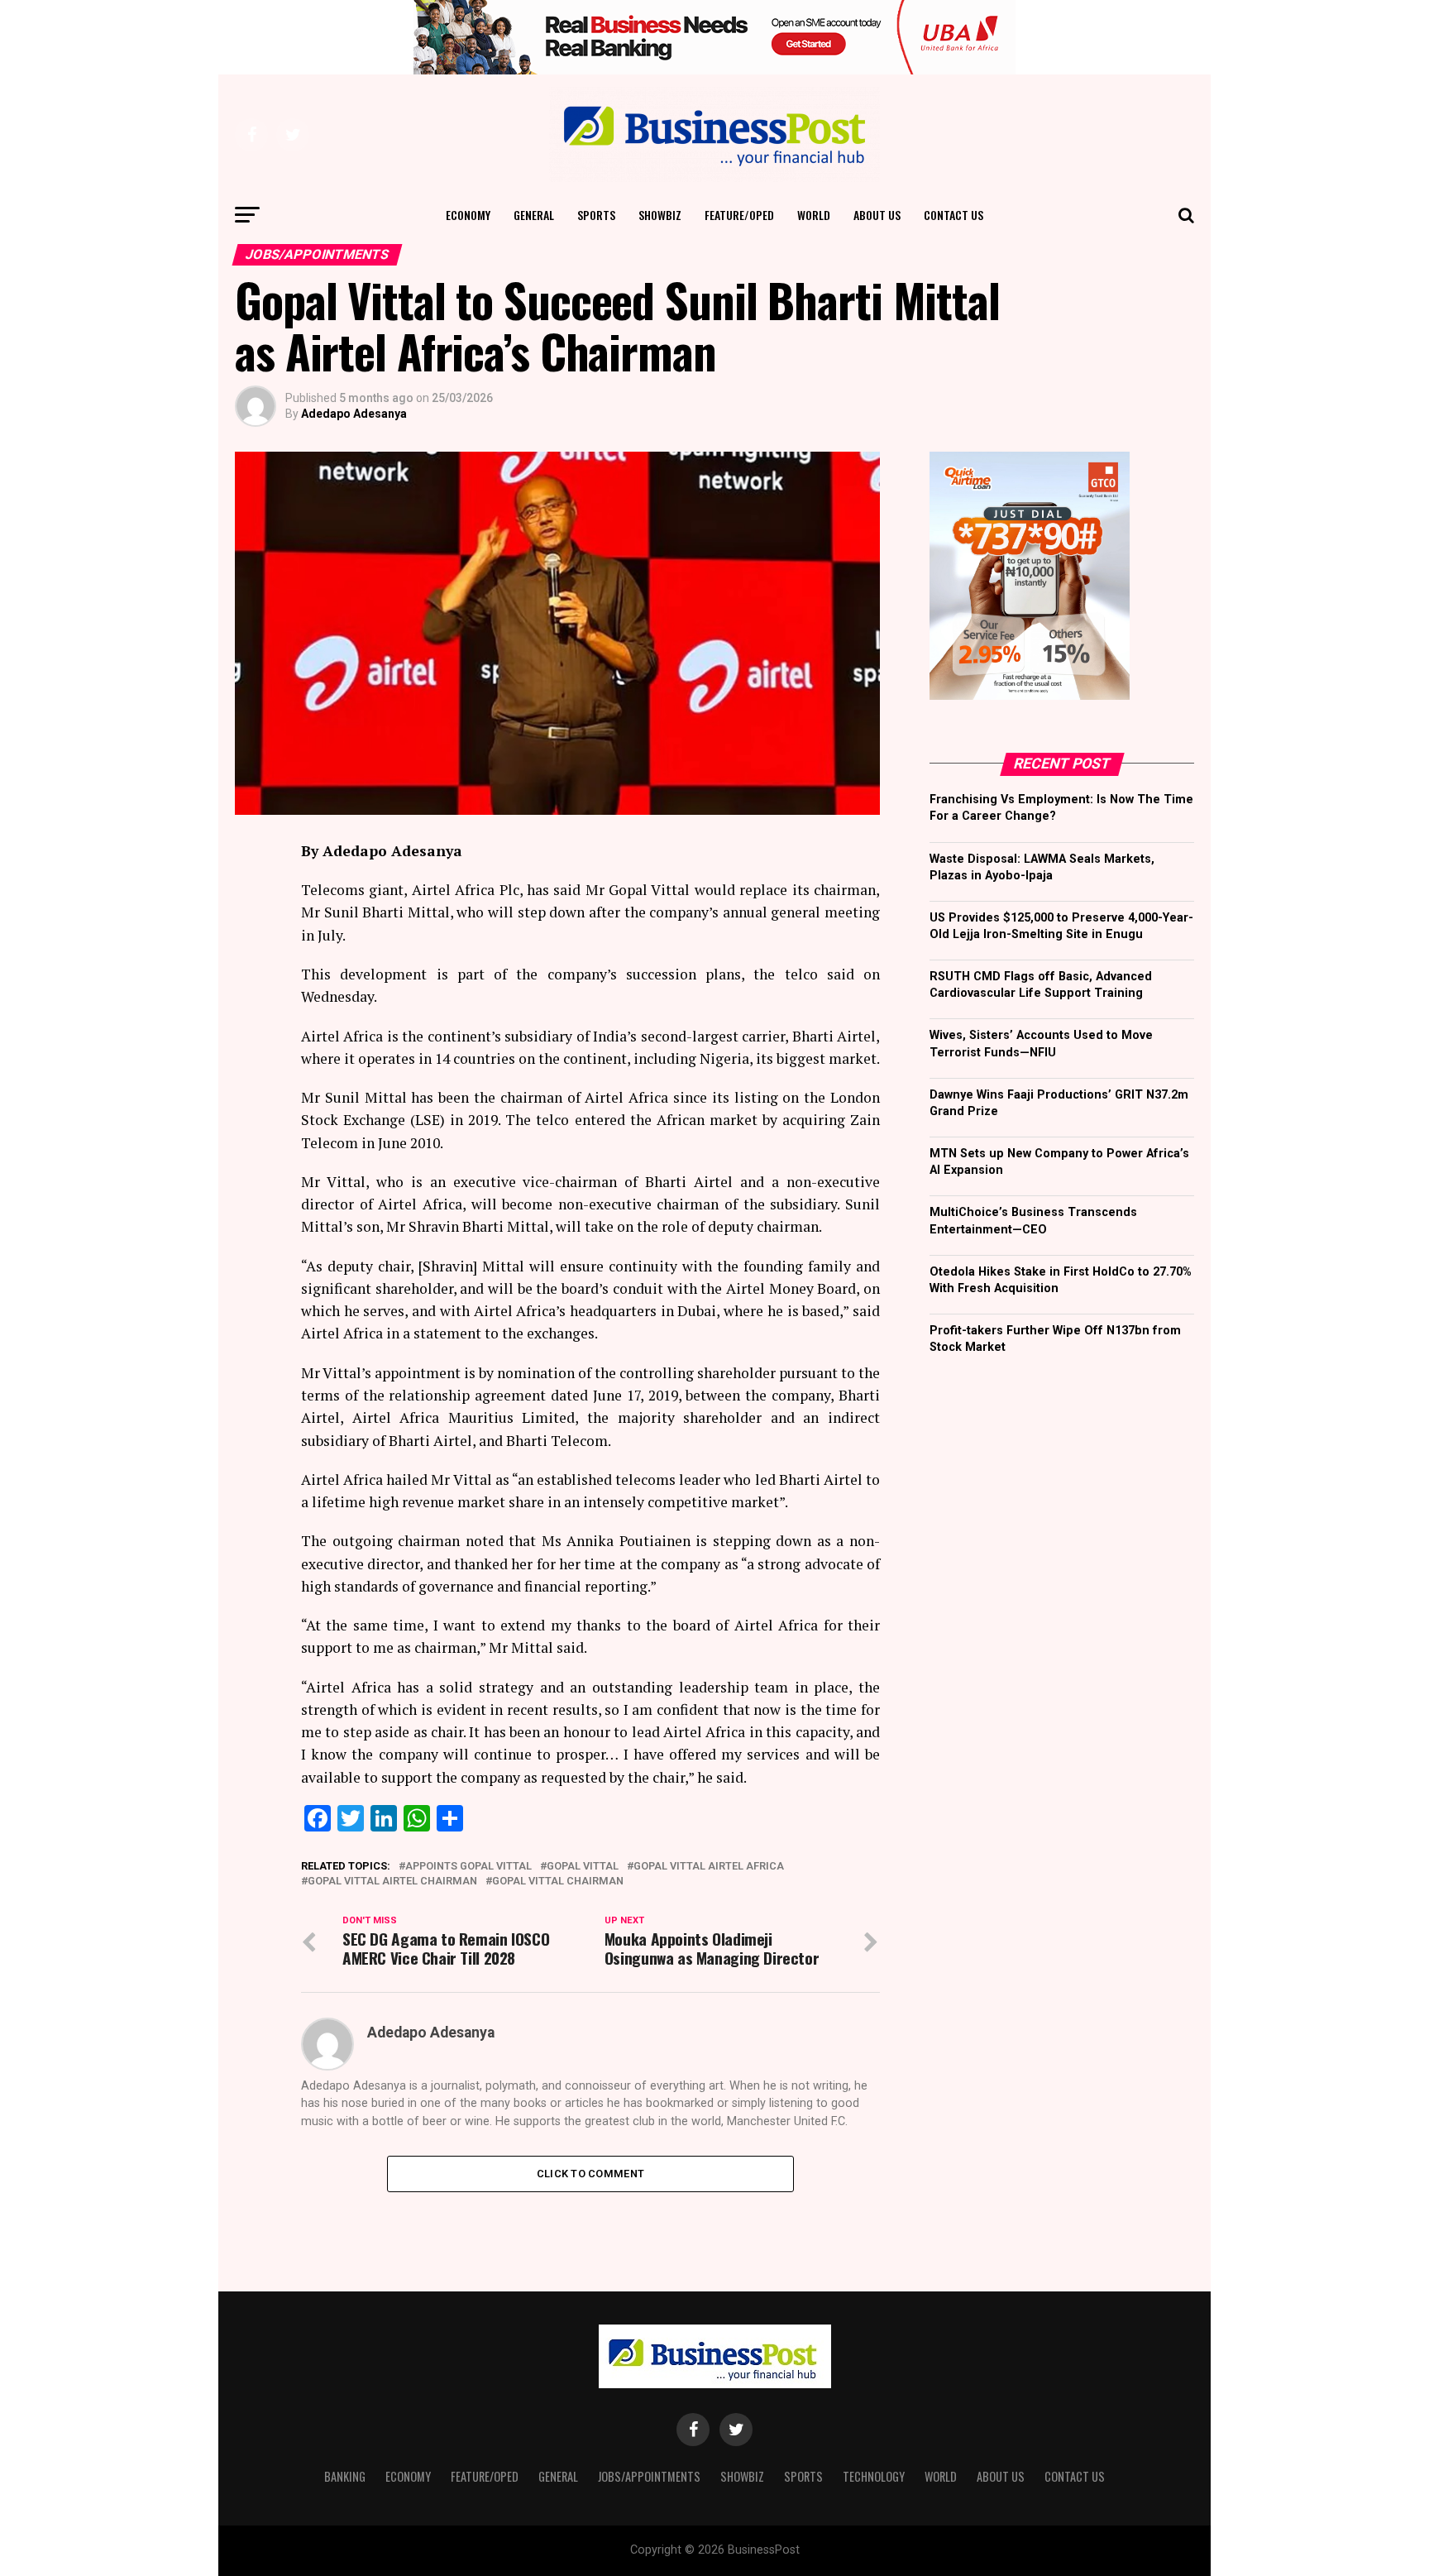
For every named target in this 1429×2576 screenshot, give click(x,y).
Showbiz (660, 215)
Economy (468, 215)
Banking (345, 2476)
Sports (596, 215)
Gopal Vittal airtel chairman (392, 1882)
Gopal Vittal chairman (558, 1882)
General (534, 215)
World (814, 215)
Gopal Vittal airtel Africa (709, 1867)
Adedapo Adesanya (354, 414)
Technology (874, 2476)
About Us (877, 215)
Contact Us (953, 215)
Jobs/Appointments (649, 2476)
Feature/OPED (739, 215)
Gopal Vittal (583, 1867)
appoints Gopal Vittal (468, 1867)
